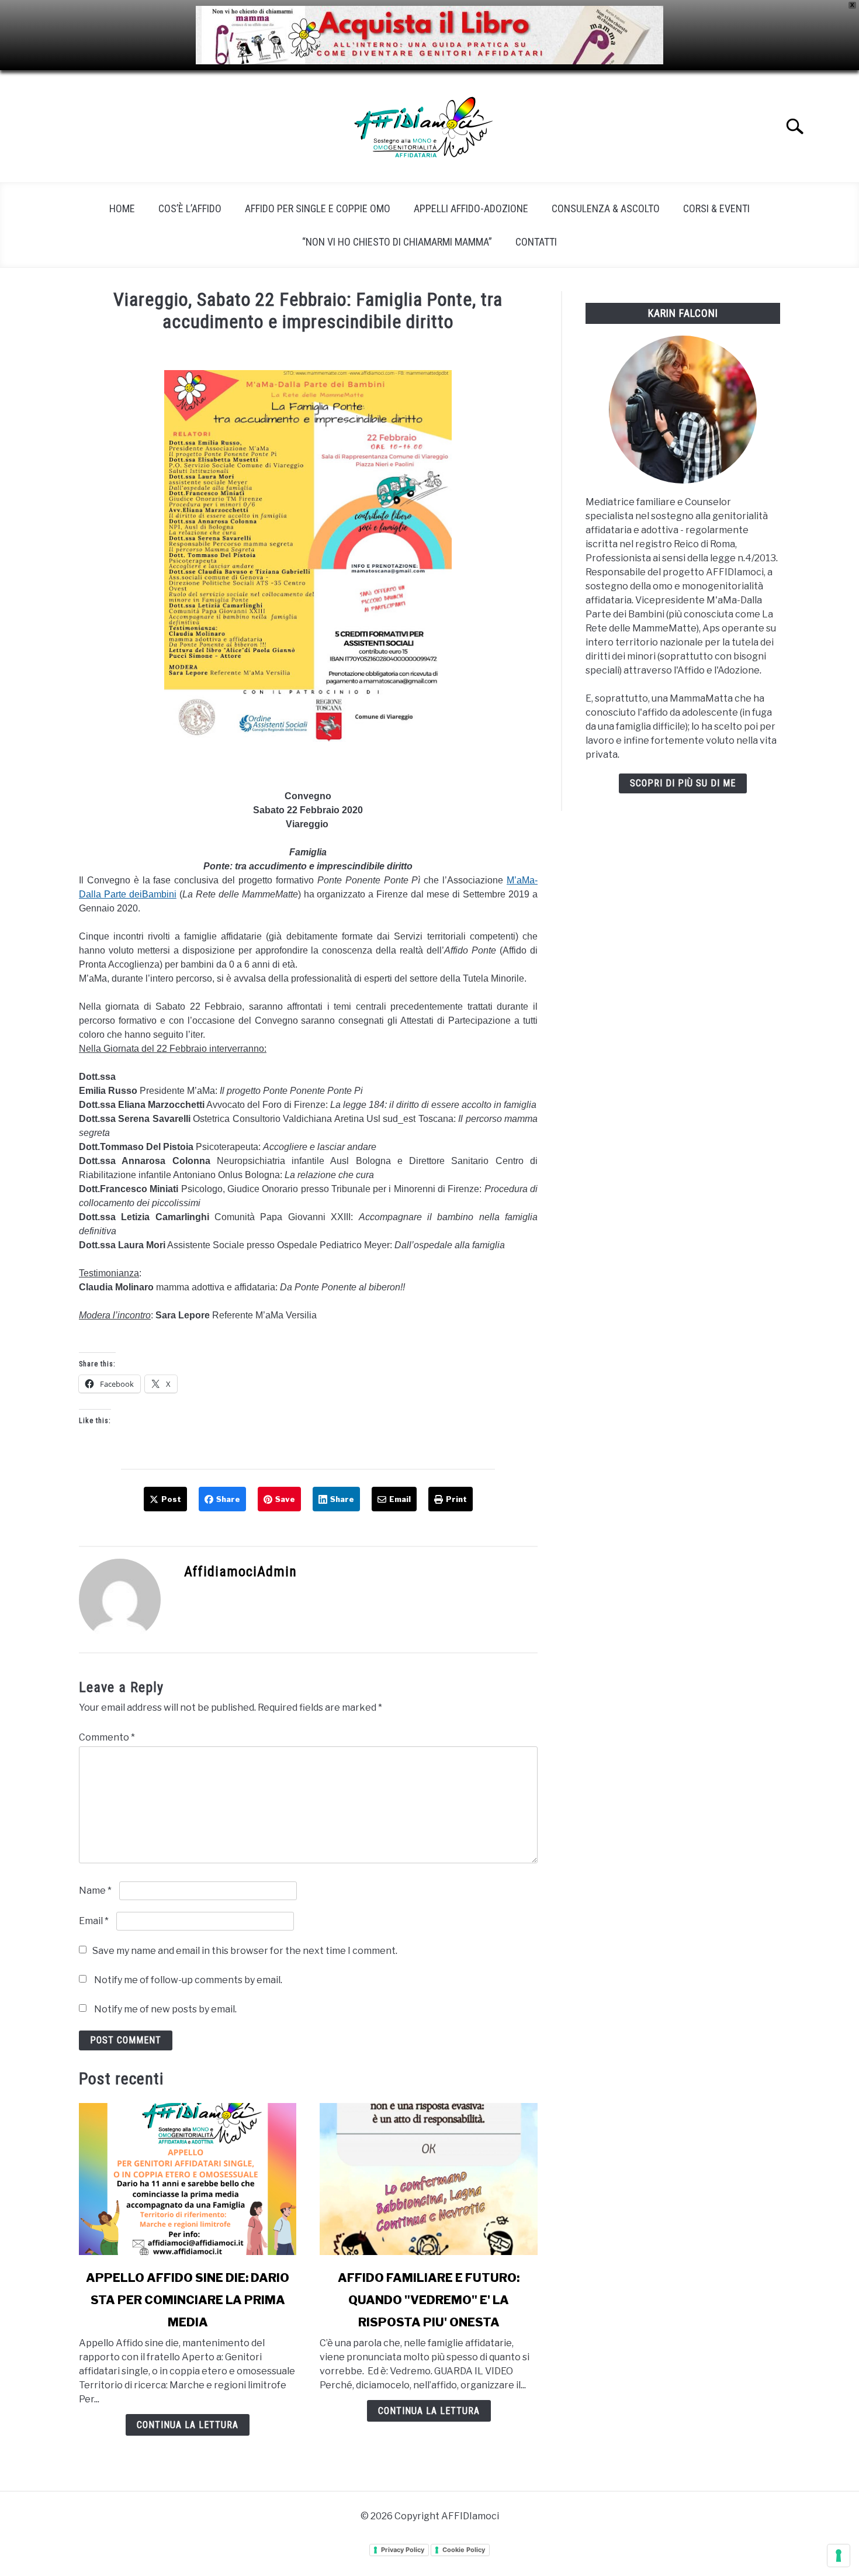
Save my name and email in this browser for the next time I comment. (245, 1951)
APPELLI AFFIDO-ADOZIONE (471, 208)
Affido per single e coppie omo (318, 208)
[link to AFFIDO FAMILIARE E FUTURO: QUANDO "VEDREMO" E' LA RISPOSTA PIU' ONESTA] (428, 2179)
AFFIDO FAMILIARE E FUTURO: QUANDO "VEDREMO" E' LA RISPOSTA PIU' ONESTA (429, 2300)
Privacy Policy (403, 2550)
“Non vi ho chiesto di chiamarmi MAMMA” (397, 242)
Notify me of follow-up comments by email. (188, 1980)
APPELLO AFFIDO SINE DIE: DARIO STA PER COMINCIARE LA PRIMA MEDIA (188, 2300)
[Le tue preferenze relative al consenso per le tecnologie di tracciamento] (839, 2556)
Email (94, 1921)
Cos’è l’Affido (190, 208)
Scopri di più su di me (683, 783)
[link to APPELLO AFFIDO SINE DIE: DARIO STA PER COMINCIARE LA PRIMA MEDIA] (188, 2179)
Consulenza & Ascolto (606, 208)
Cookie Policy (464, 2550)
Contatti (536, 242)
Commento (107, 1737)
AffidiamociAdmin (240, 1572)
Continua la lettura (188, 2425)
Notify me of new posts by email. (165, 2009)
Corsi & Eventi (716, 208)
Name (95, 1890)
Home (122, 208)
